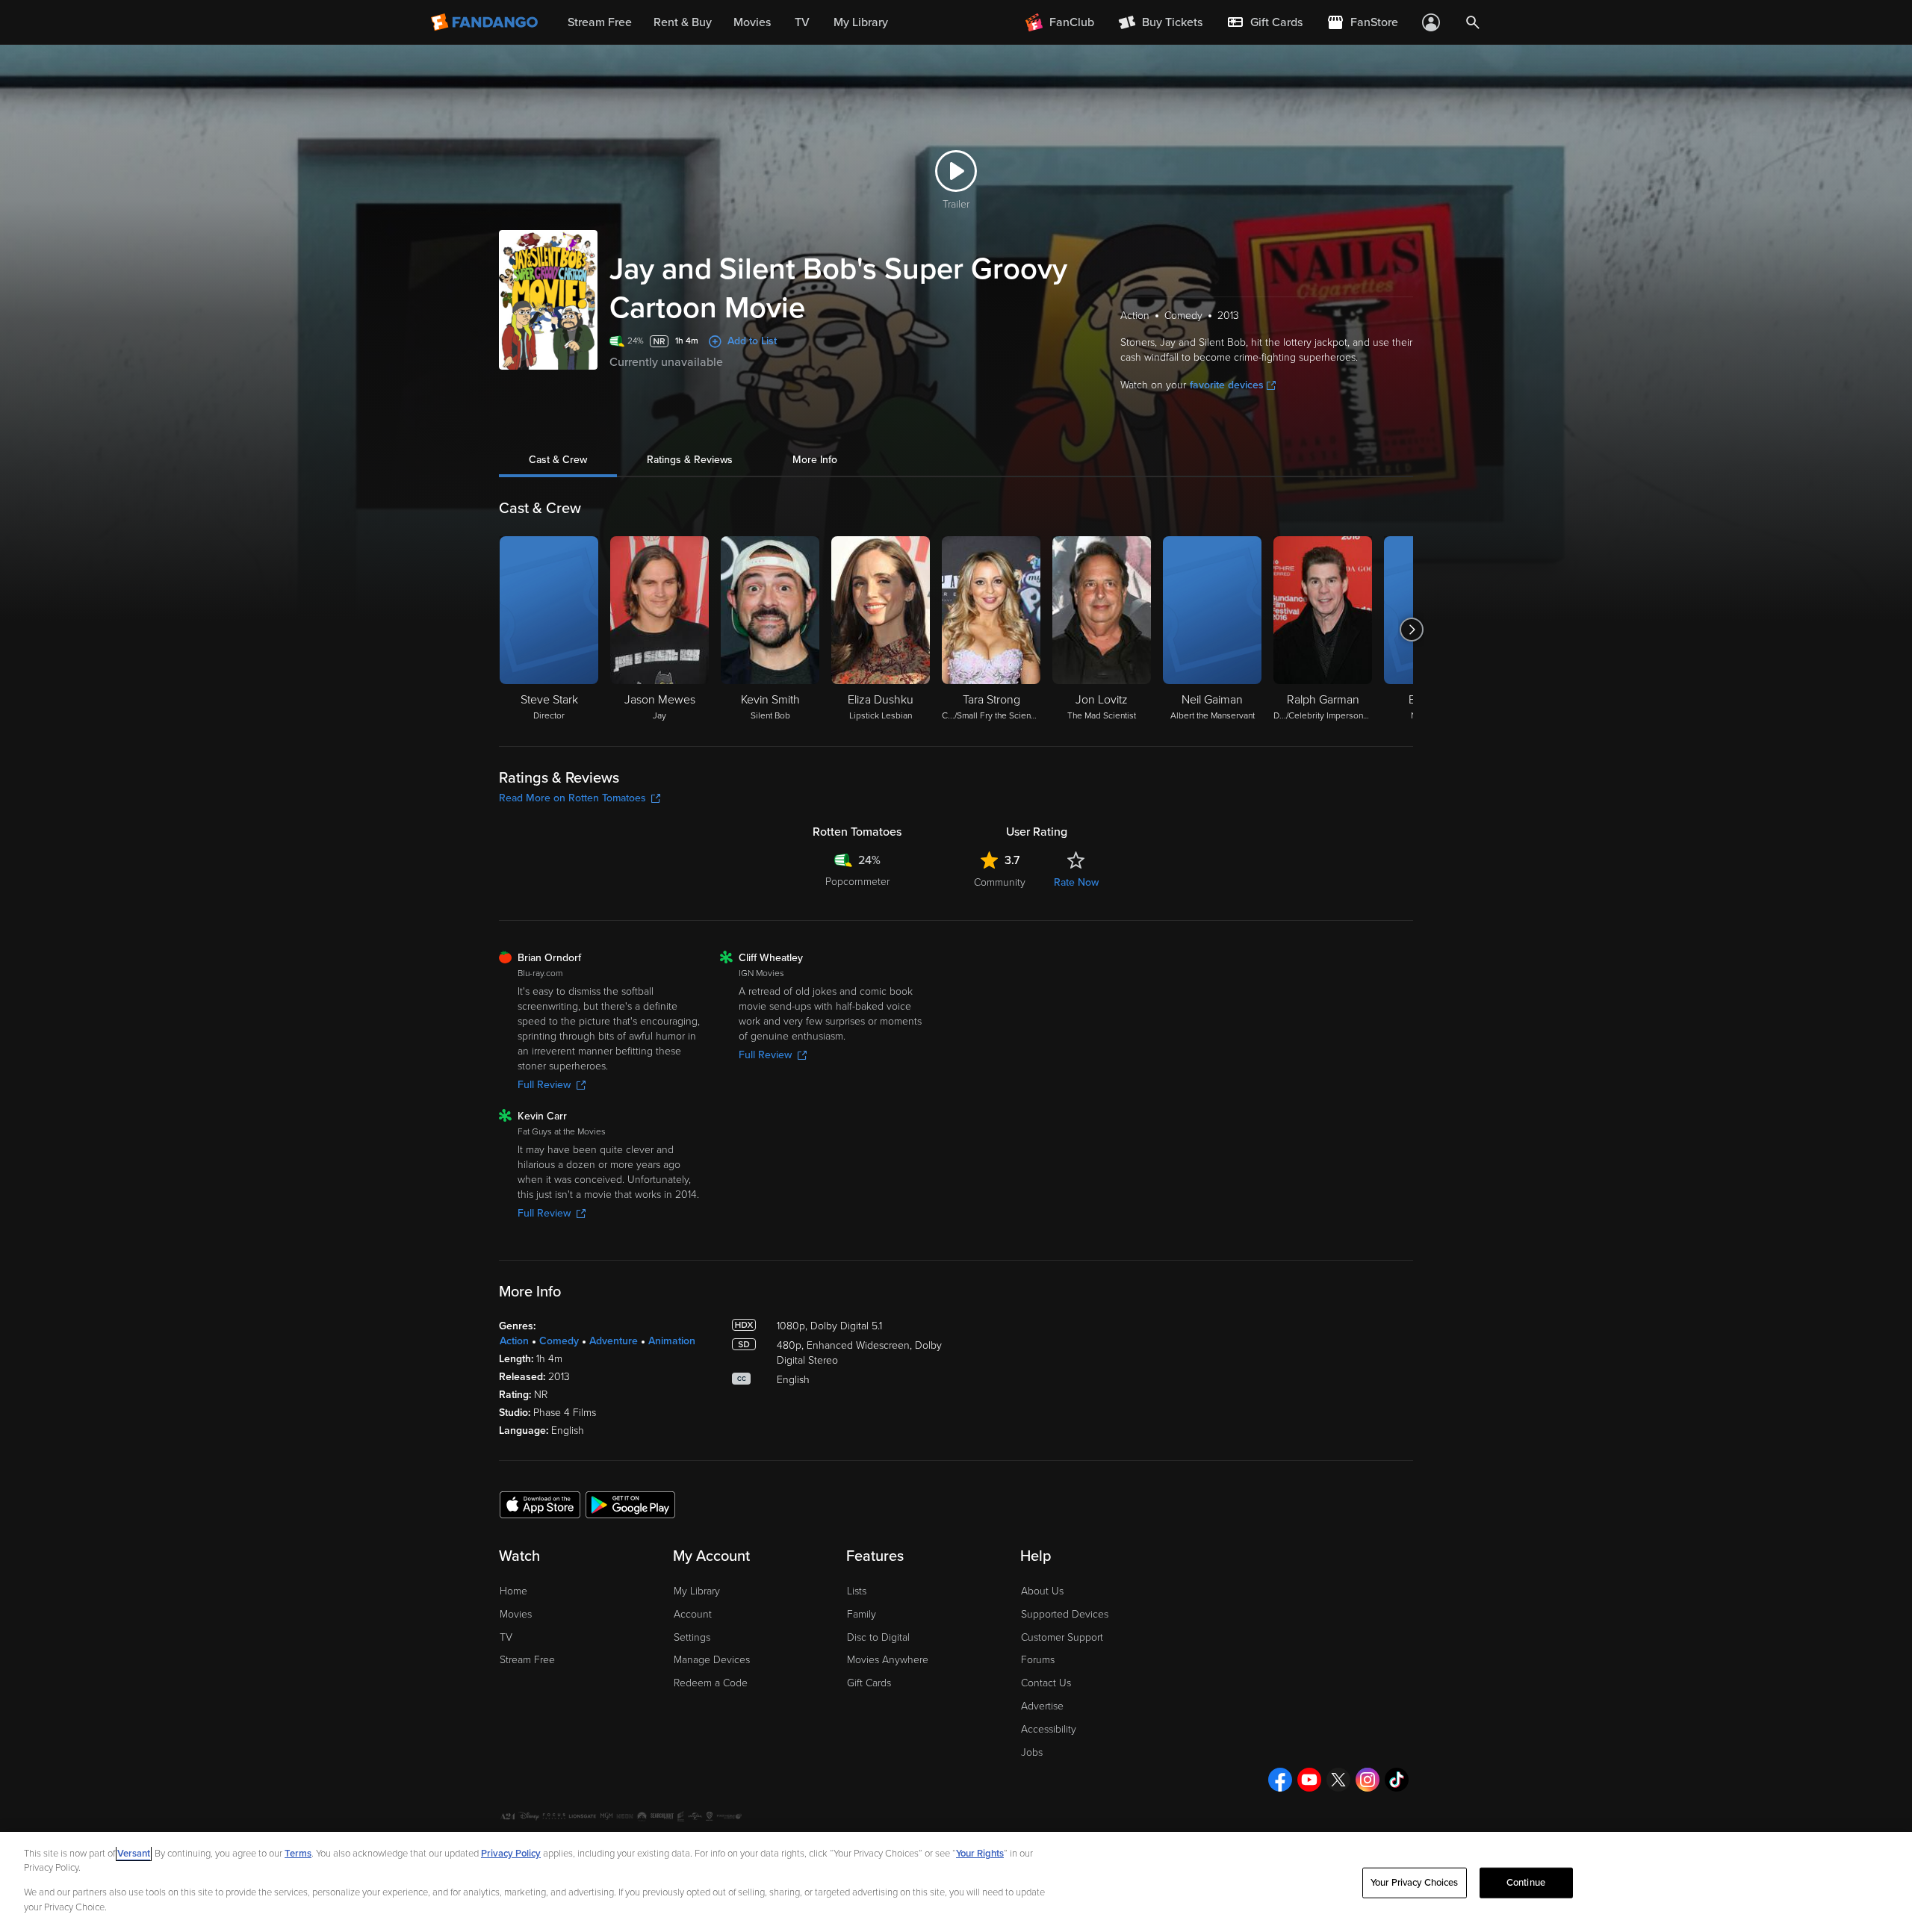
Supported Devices (1065, 1614)
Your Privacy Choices (1415, 1883)
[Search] (1473, 22)
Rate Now (1076, 882)
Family (862, 1614)
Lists (857, 1591)
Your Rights (980, 1854)
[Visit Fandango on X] (1338, 1780)
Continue (1526, 1883)
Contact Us (1046, 1683)
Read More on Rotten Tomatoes (572, 798)
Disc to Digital (878, 1637)
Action (514, 1341)
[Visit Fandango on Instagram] (1368, 1780)
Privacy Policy (511, 1854)
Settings (692, 1637)
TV (506, 1637)
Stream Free (527, 1660)
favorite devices (1227, 385)
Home (513, 1591)
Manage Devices (712, 1660)
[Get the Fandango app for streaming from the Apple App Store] (540, 1504)
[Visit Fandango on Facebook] (1280, 1780)
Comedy (559, 1341)
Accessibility (1049, 1729)
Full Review (544, 1085)
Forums (1038, 1660)
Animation (672, 1341)
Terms (298, 1854)
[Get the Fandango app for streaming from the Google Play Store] (630, 1504)
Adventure (614, 1341)
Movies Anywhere (888, 1660)
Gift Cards (869, 1683)
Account (693, 1614)
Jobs (1032, 1752)
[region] (956, 1882)
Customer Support (1062, 1637)
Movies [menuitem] (752, 22)
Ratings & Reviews (690, 460)
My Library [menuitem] (861, 22)
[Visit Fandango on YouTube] (1309, 1780)
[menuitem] (1264, 22)
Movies (516, 1614)
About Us (1042, 1591)
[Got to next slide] (1411, 630)
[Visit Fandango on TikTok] (1397, 1780)
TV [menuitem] (802, 22)
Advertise (1042, 1706)
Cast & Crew (558, 460)
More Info (815, 460)
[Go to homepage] (486, 22)
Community (1000, 882)
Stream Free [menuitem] (600, 22)
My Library (697, 1591)
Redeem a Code (711, 1683)
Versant (134, 1854)
